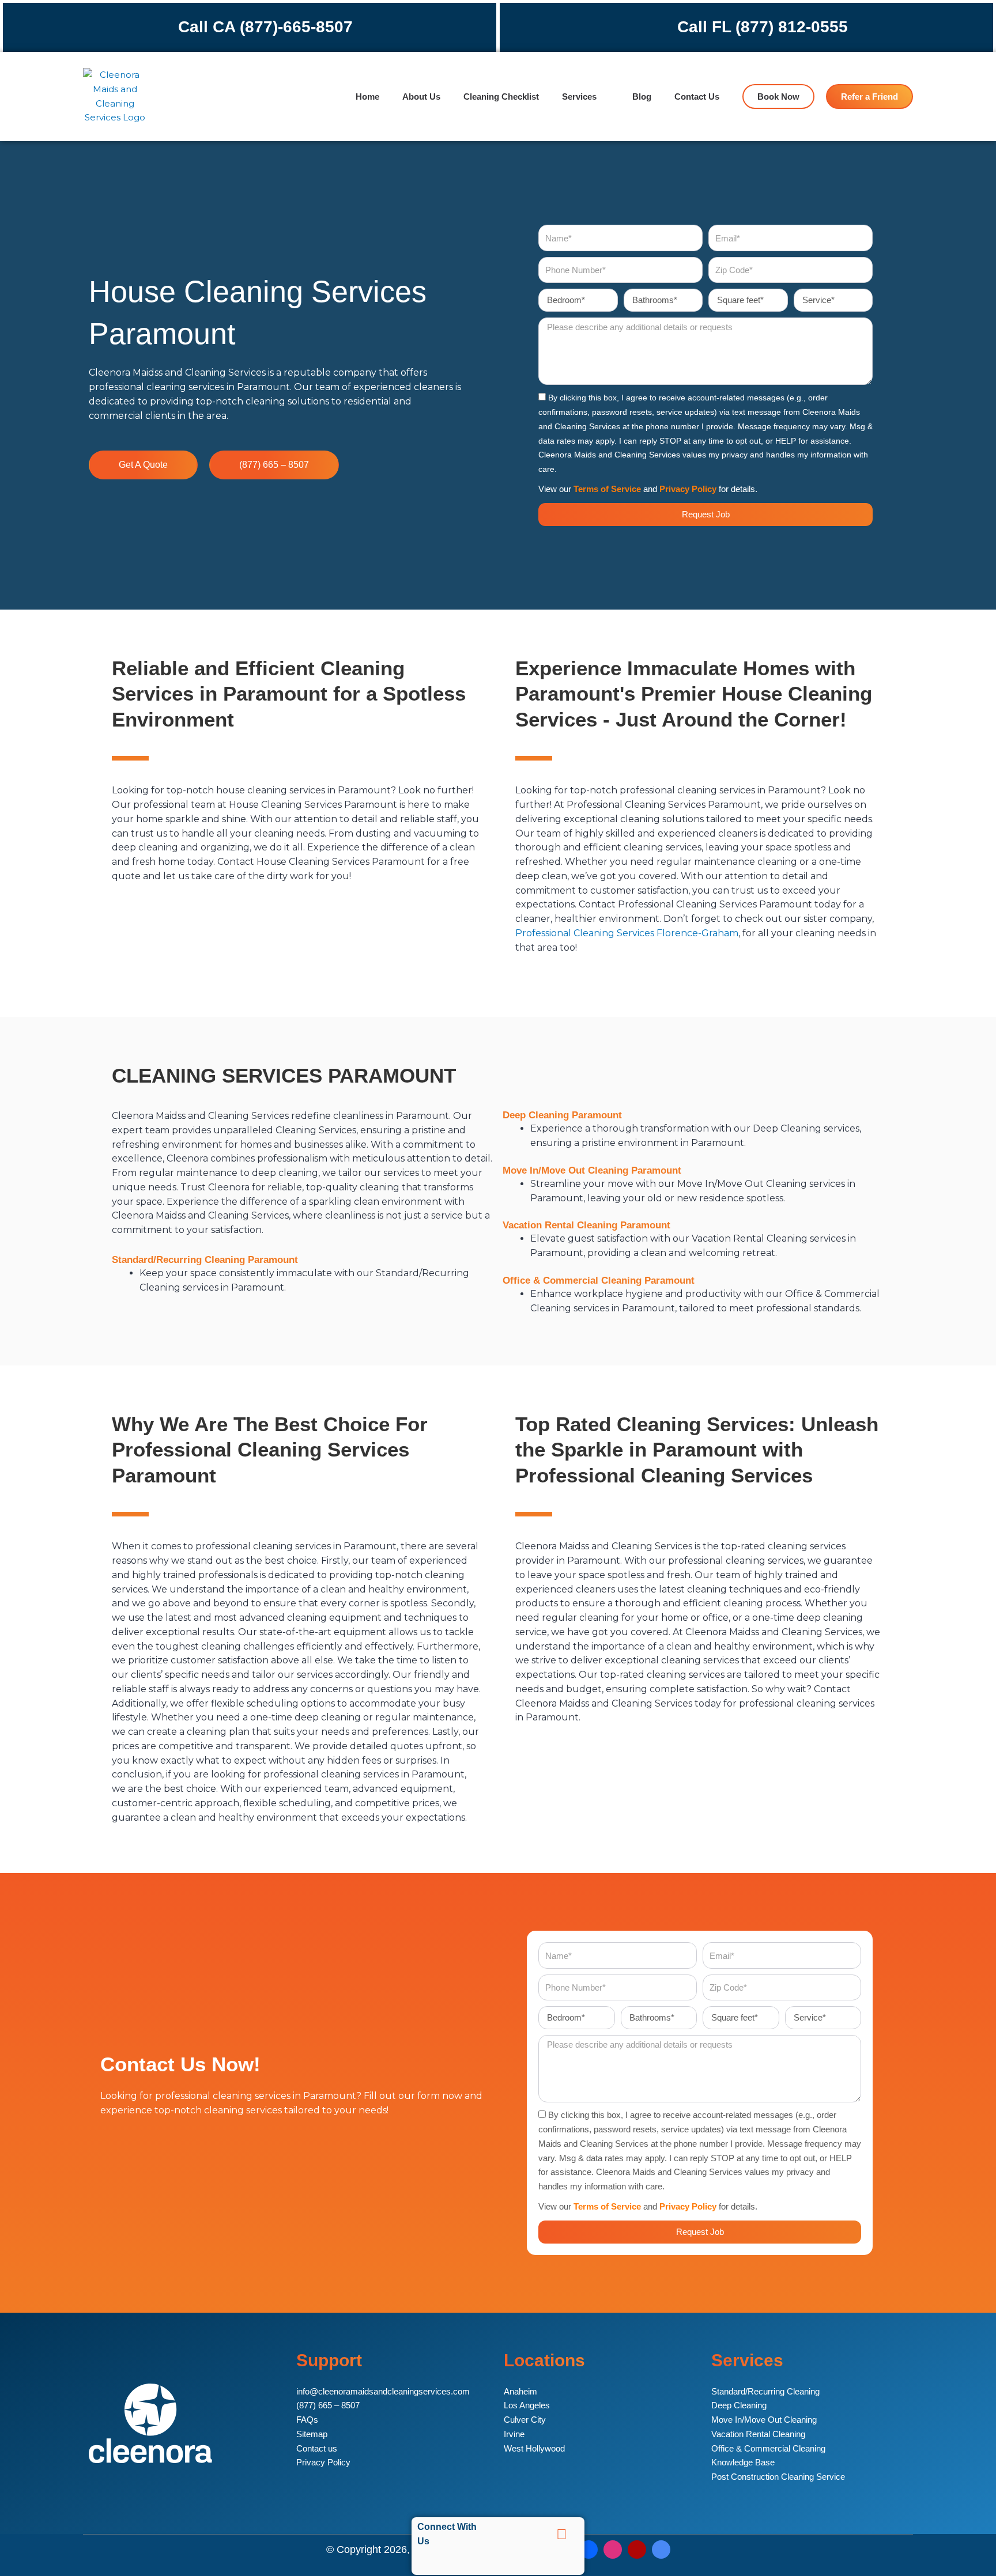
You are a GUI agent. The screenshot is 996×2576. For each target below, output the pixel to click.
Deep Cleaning (739, 2405)
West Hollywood (534, 2448)
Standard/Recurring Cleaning (765, 2391)
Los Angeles (527, 2405)
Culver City (525, 2420)
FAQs (307, 2420)
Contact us (317, 2448)
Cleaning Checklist (501, 97)
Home (367, 97)
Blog (642, 97)
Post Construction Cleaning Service (778, 2477)
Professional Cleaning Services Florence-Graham (627, 933)
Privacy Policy (688, 489)
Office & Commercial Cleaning (768, 2448)
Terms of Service (607, 489)
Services (579, 97)
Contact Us (697, 97)
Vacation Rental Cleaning (758, 2434)
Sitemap (312, 2434)
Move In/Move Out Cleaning (764, 2420)
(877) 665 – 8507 (328, 2405)
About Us (421, 97)
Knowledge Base (743, 2462)
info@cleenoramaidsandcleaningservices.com (383, 2391)
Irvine (514, 2434)
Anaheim (520, 2391)
